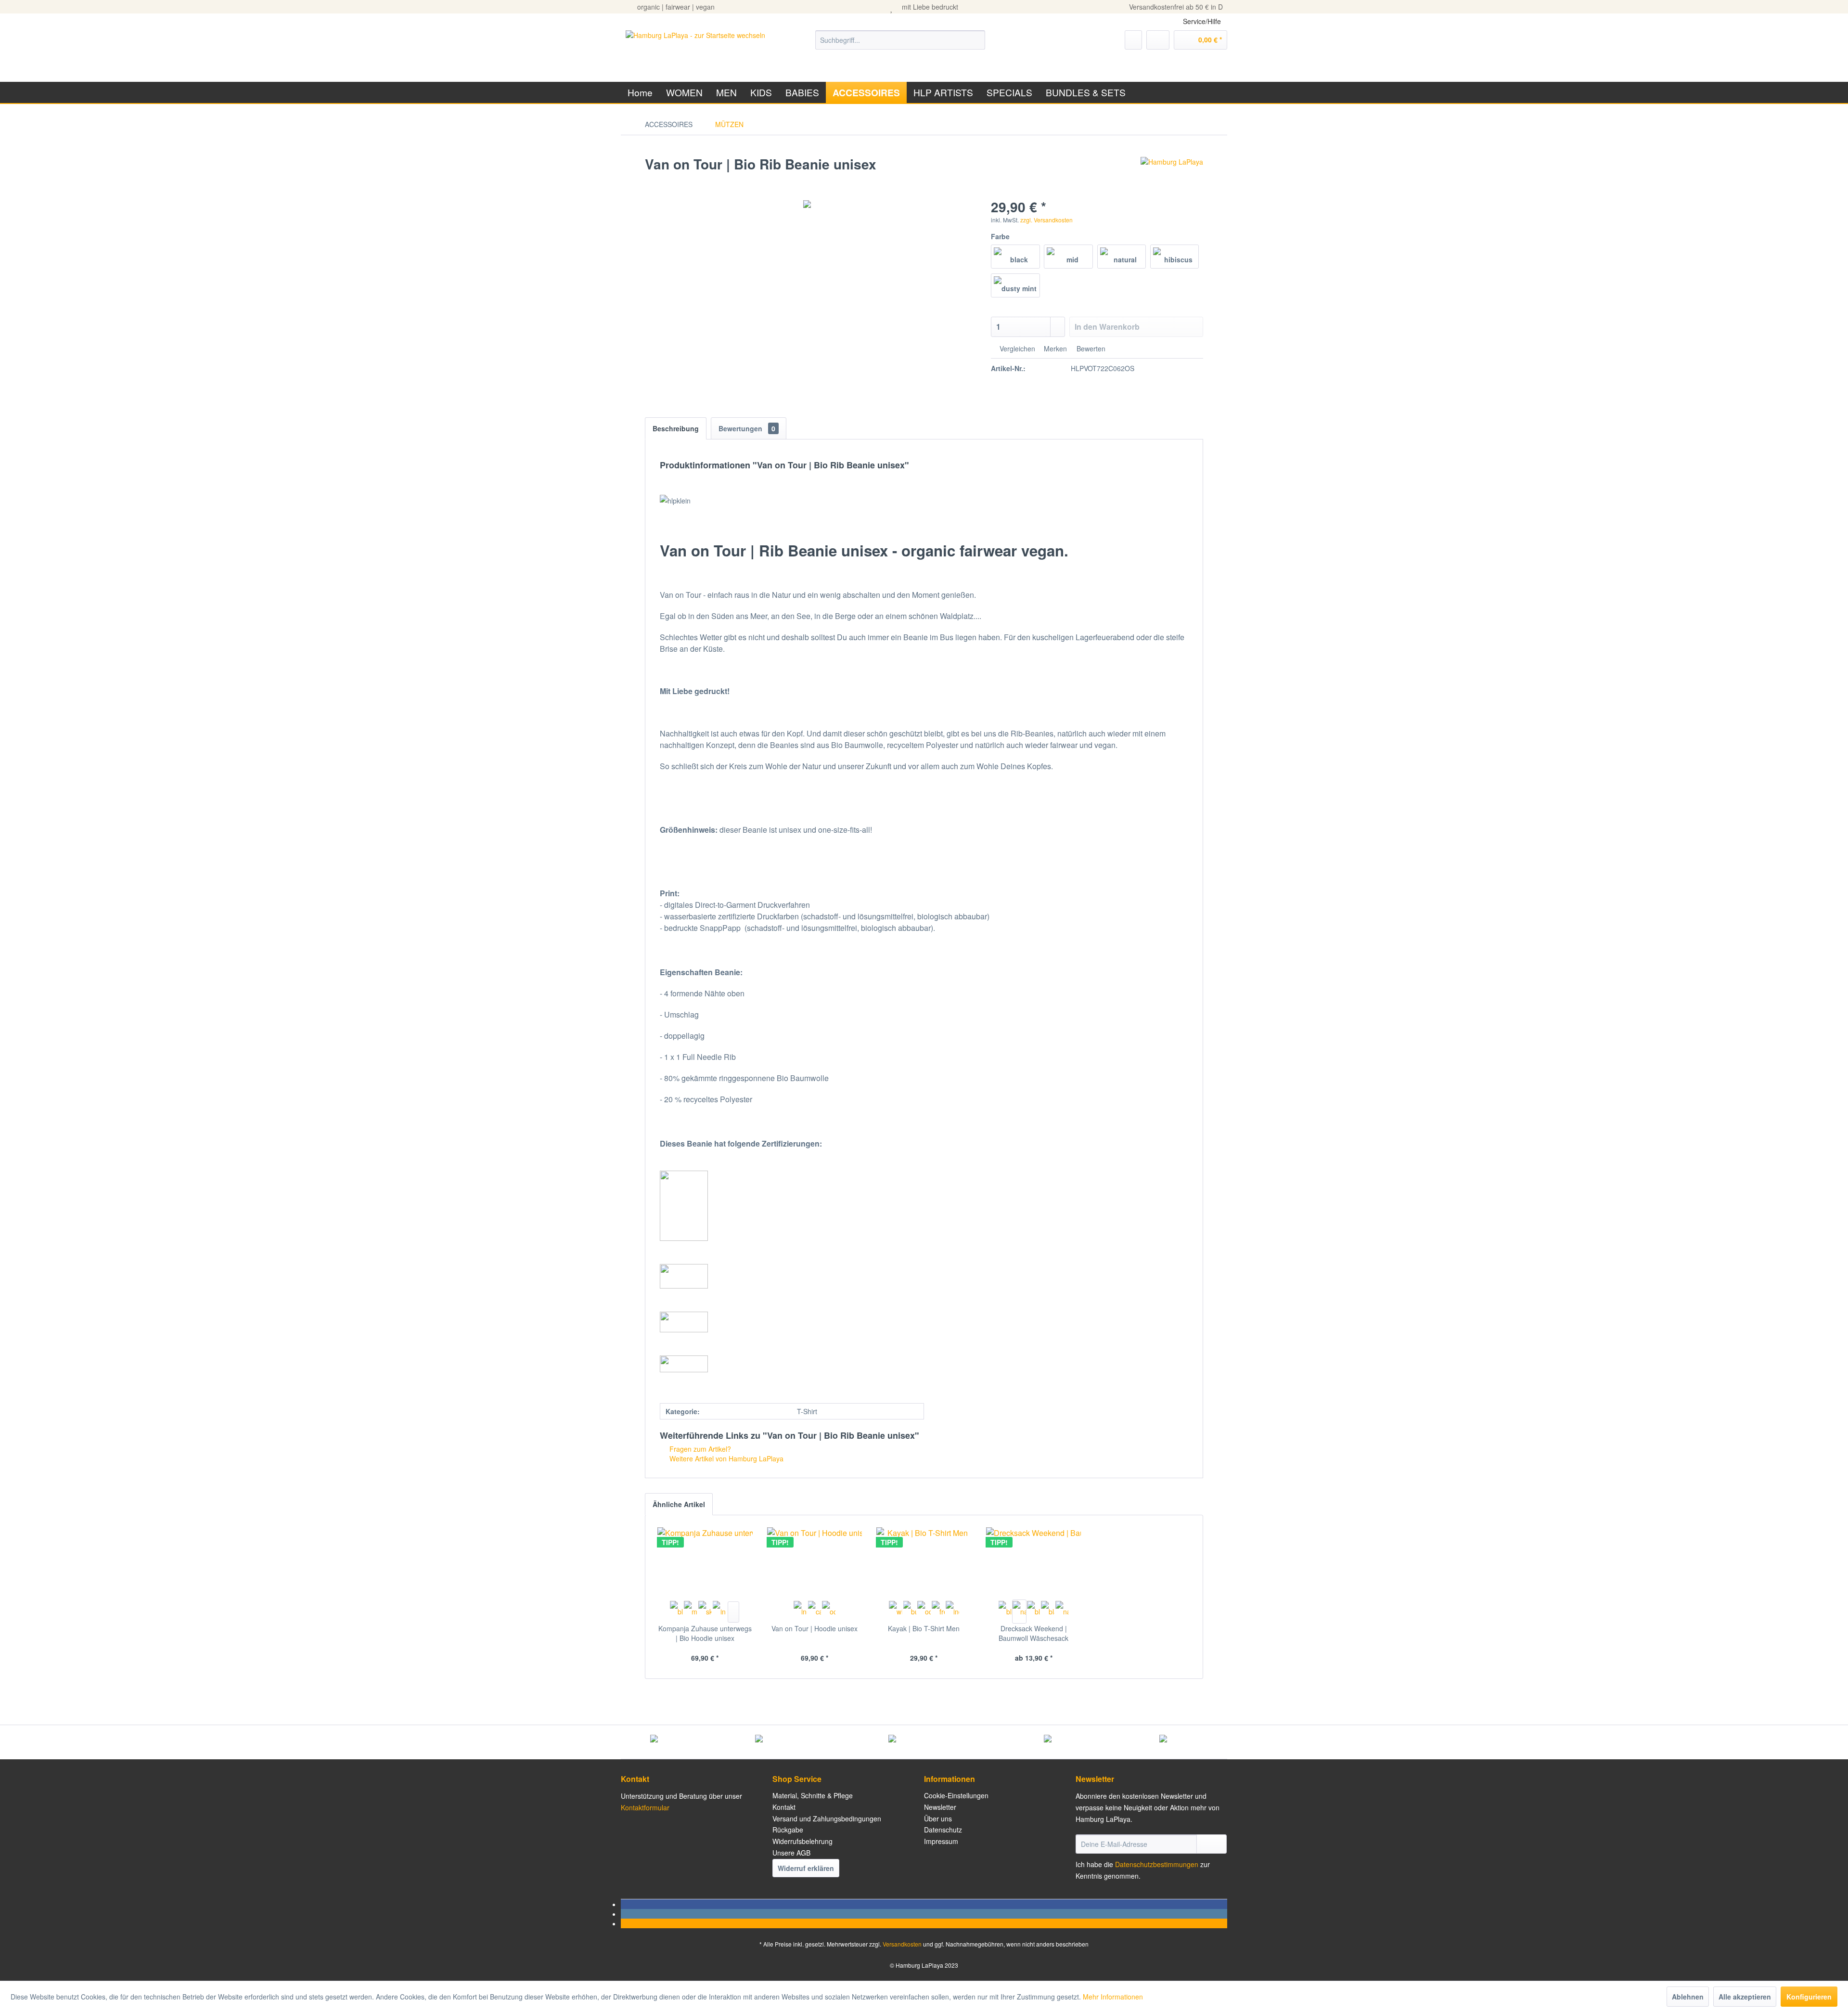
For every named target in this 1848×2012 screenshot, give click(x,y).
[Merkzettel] (1133, 40)
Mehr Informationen (1113, 1997)
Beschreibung (676, 428)
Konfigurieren (1809, 1997)
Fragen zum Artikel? (699, 1449)
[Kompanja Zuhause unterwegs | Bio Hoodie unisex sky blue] (705, 1612)
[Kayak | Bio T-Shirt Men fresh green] (938, 1612)
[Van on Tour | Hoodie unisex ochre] (829, 1612)
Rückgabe (788, 1830)
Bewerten (1090, 348)
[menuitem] (900, 40)
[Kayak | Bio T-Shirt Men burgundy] (910, 1612)
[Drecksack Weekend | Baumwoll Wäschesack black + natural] (1048, 1612)
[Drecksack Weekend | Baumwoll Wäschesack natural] (1019, 1612)
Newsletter (940, 1807)
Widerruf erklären (806, 1868)
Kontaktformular (645, 1807)
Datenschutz (943, 1830)
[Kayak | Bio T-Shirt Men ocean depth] (924, 1612)
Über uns (938, 1819)
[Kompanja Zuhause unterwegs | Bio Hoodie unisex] (705, 1561)
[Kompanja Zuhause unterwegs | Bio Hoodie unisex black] (677, 1612)
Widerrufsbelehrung (802, 1841)
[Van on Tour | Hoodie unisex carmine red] (815, 1612)
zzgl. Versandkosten (1046, 220)
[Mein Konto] (1158, 40)
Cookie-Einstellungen (956, 1795)
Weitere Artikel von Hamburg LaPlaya (725, 1458)
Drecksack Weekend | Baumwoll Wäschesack (1033, 1633)
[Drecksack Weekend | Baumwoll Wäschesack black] (1005, 1612)
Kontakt (784, 1807)
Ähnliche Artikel (679, 1504)
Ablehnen (1688, 1997)
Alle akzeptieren (1745, 1997)
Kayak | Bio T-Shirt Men (924, 1628)
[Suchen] (976, 40)
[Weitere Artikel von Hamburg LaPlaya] (1172, 174)
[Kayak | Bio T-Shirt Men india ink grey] (952, 1612)
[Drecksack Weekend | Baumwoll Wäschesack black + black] (1034, 1612)
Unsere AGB (791, 1853)
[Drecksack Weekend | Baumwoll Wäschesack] (1034, 1561)
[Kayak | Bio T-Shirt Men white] (896, 1612)
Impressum (941, 1841)
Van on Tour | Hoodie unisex (815, 1628)
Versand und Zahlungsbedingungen (827, 1819)
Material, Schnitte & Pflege (813, 1795)
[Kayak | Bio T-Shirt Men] (924, 1561)
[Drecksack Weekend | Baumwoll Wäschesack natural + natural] (1062, 1612)
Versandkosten (902, 1944)
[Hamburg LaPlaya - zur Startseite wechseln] (695, 50)
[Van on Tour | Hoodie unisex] (815, 1561)
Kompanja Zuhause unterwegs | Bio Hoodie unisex (705, 1633)
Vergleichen (1016, 348)
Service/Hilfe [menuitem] (1202, 21)
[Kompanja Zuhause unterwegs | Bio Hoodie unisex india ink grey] (719, 1612)
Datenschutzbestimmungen (1157, 1864)
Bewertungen (747, 428)
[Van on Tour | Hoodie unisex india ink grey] (800, 1612)
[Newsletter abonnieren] (1212, 1844)
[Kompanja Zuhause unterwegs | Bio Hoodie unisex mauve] (691, 1612)
